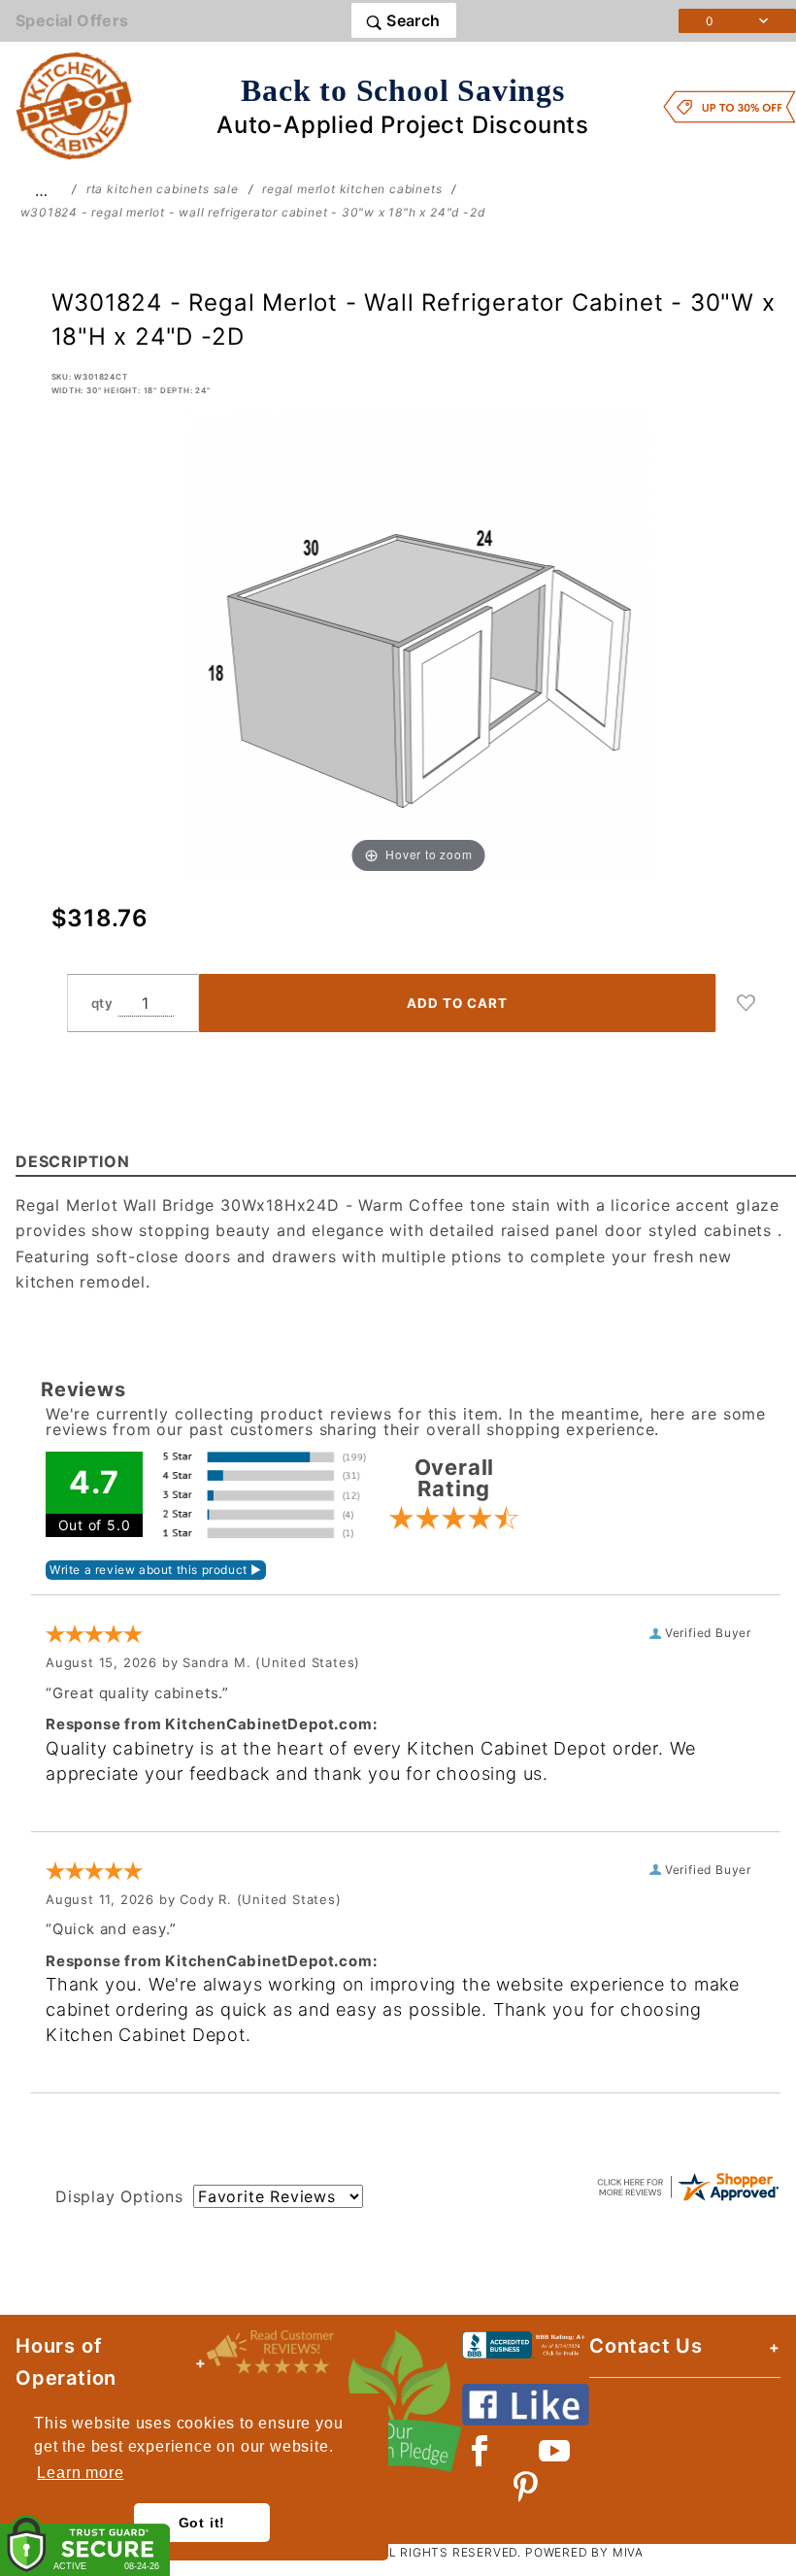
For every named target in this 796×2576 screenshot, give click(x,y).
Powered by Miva (584, 2552)
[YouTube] (555, 2451)
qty (102, 1003)
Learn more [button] (80, 2473)
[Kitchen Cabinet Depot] (74, 105)
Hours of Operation (66, 2362)
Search (412, 20)
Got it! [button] (202, 2523)
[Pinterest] (526, 2487)
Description (73, 1161)
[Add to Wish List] (746, 1003)
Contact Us (646, 2346)
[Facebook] (480, 2451)
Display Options (119, 2196)
